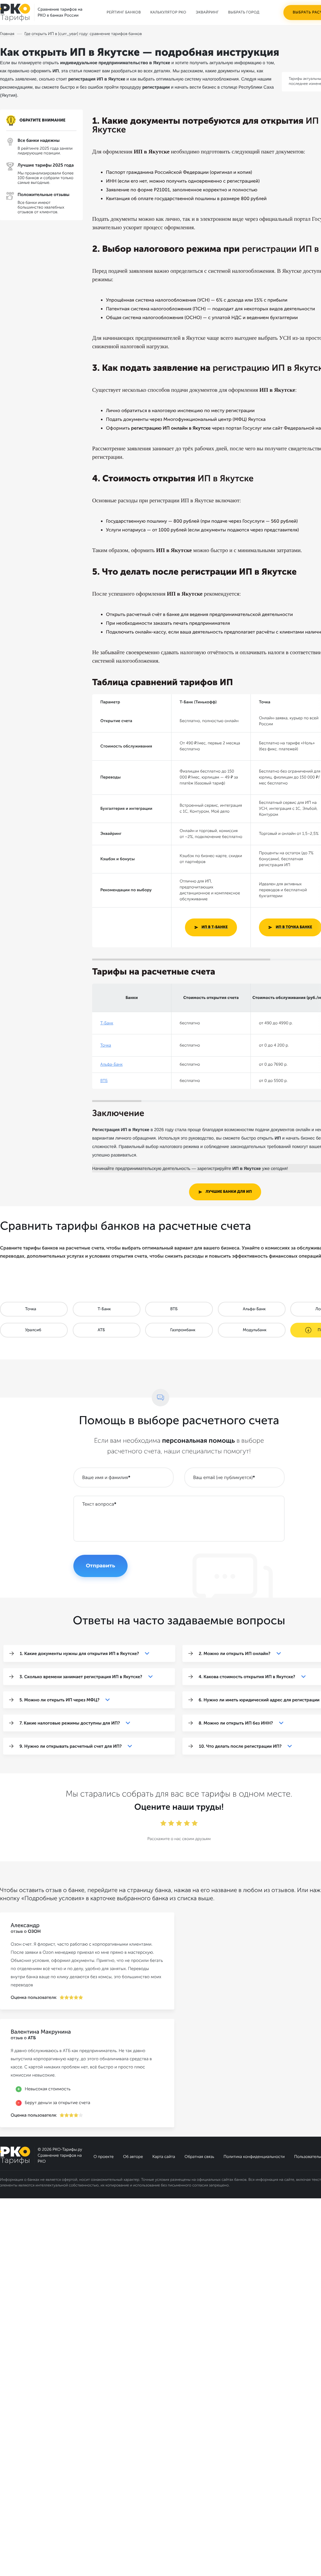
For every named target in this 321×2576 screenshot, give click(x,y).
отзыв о (26, 1931)
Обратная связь (199, 2157)
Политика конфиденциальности (254, 2157)
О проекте (103, 2157)
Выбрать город (244, 13)
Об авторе (133, 2157)
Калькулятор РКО (168, 13)
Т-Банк (107, 1023)
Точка (106, 1045)
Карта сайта (164, 2157)
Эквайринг (207, 13)
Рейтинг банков (124, 13)
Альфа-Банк (111, 1065)
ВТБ (104, 1081)
